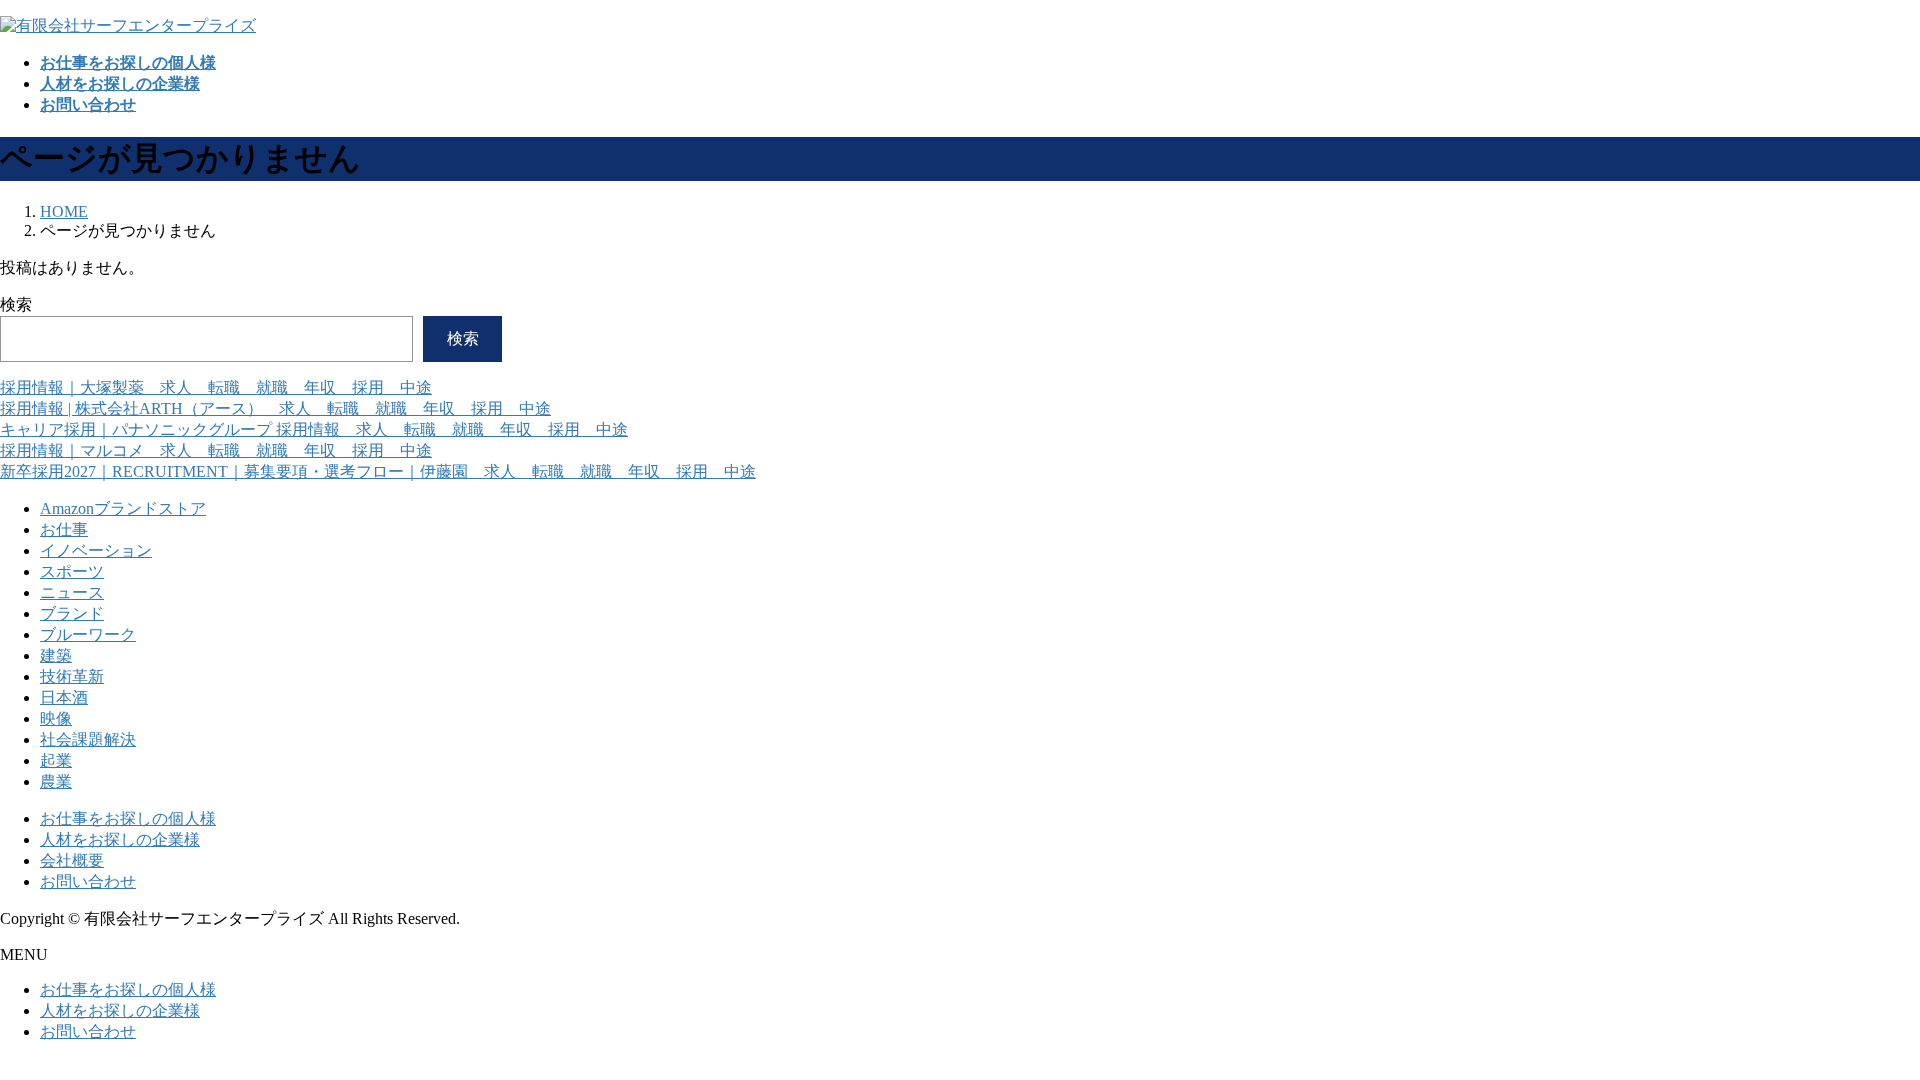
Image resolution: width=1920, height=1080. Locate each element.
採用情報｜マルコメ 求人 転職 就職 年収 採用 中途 (216, 450)
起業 (56, 760)
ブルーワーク (88, 634)
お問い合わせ (88, 881)
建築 (56, 655)
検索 (16, 304)
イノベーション (96, 550)
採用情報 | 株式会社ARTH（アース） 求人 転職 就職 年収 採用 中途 (275, 408)
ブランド (72, 613)
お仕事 (64, 529)
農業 (56, 781)
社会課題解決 (88, 739)
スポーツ (72, 571)
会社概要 (72, 860)
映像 (56, 718)
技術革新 (72, 676)
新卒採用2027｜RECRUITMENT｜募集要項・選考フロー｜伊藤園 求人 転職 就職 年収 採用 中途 (378, 471)
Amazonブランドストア (123, 508)
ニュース (72, 592)
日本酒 (64, 697)
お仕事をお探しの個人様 (128, 818)
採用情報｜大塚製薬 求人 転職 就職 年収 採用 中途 (216, 387)
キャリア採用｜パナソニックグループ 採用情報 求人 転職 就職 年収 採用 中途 (314, 429)
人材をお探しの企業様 (120, 839)
